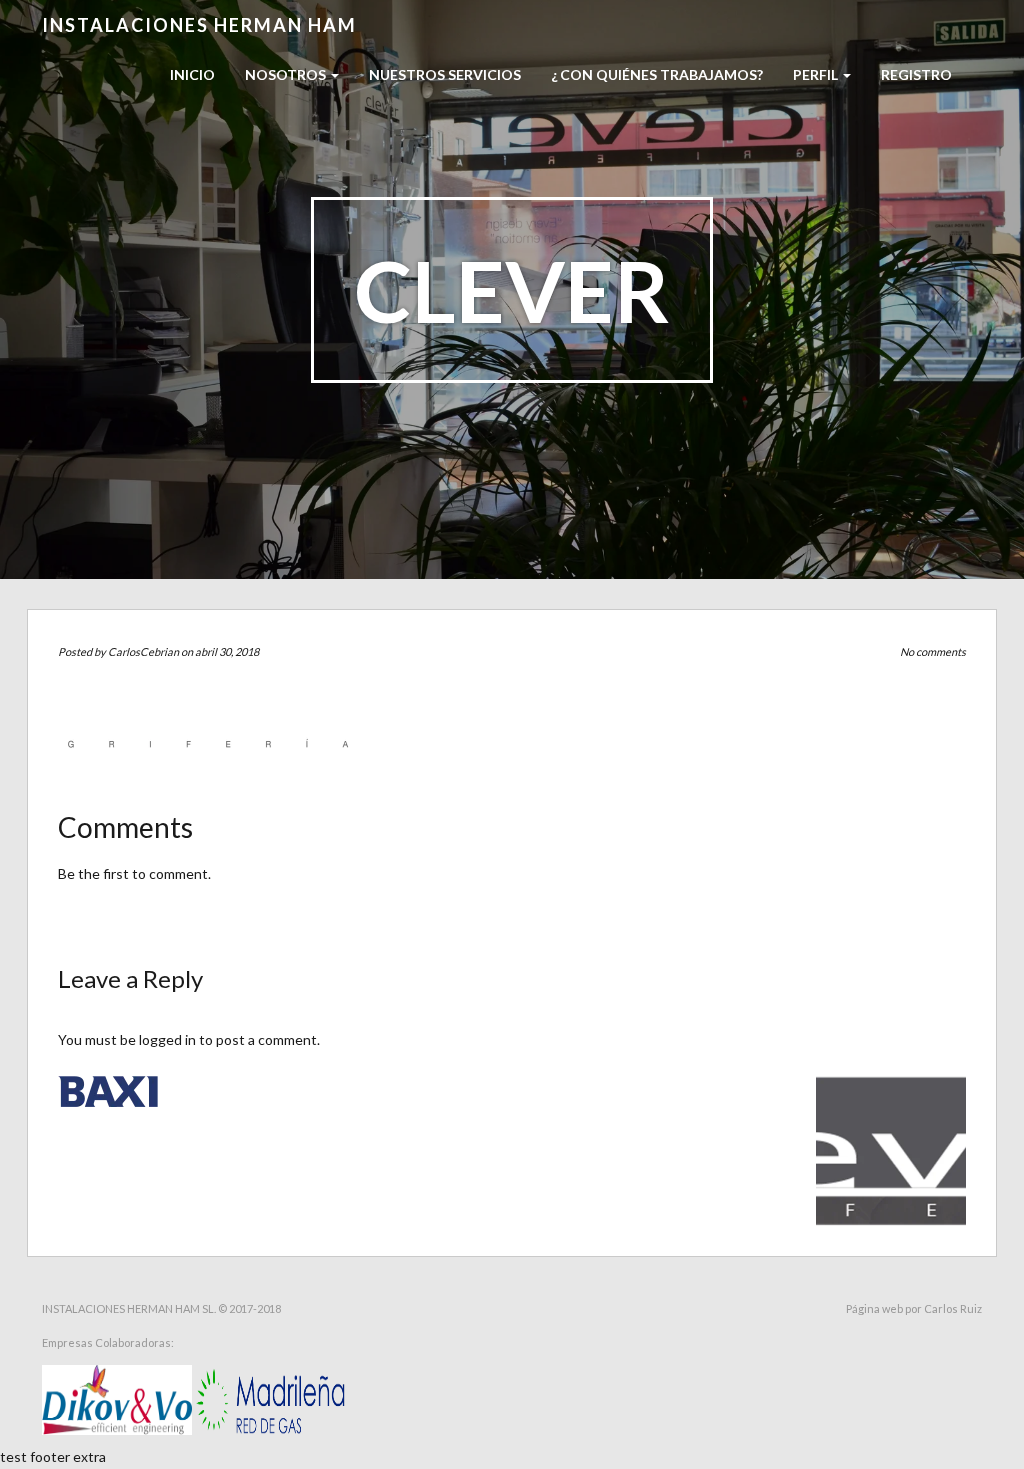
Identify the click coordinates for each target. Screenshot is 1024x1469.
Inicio (192, 74)
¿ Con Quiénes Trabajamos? (657, 74)
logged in (167, 1039)
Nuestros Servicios (445, 74)
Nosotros (287, 74)
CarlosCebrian (143, 651)
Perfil (817, 74)
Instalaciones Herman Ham (199, 25)
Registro (916, 74)
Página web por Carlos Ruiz (914, 1308)
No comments (933, 651)
